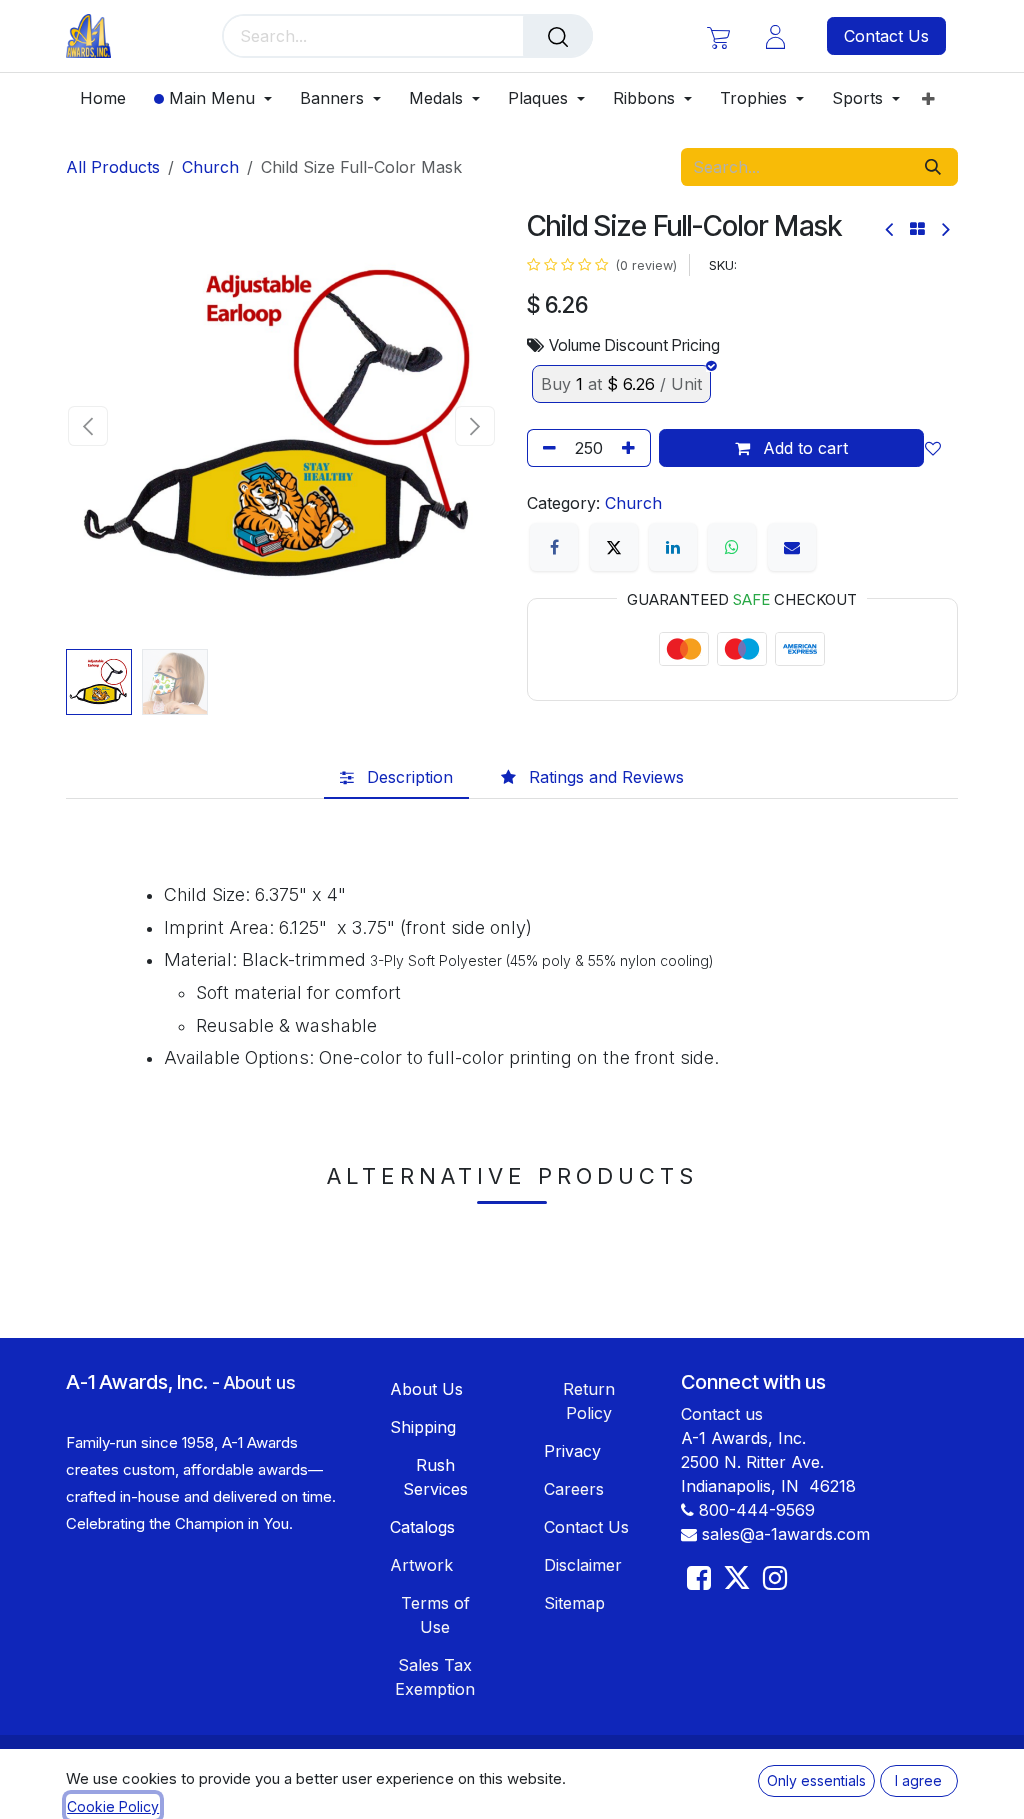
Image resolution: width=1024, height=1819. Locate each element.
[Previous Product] (890, 229)
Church (210, 167)
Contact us (722, 1414)
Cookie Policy (113, 1806)
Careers (574, 1489)
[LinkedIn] (673, 547)
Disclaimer (583, 1565)
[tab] (396, 777)
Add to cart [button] (803, 448)
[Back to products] (917, 229)
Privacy (572, 1451)
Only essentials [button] (816, 1780)
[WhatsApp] (732, 547)
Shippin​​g (423, 1427)
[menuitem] (110, 98)
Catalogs (422, 1527)
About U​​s (426, 1389)
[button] (87, 426)
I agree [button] (918, 1780)
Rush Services (435, 1477)
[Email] (792, 547)
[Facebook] (554, 547)
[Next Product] (944, 229)
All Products (113, 167)
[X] (614, 547)
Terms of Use (435, 1615)
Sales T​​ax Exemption (435, 1677)
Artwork (421, 1565)
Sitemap (574, 1603)
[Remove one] (546, 448)
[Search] (558, 36)
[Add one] (632, 448)
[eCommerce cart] (718, 36)
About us (259, 1382)
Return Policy (589, 1401)
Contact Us (886, 36)
